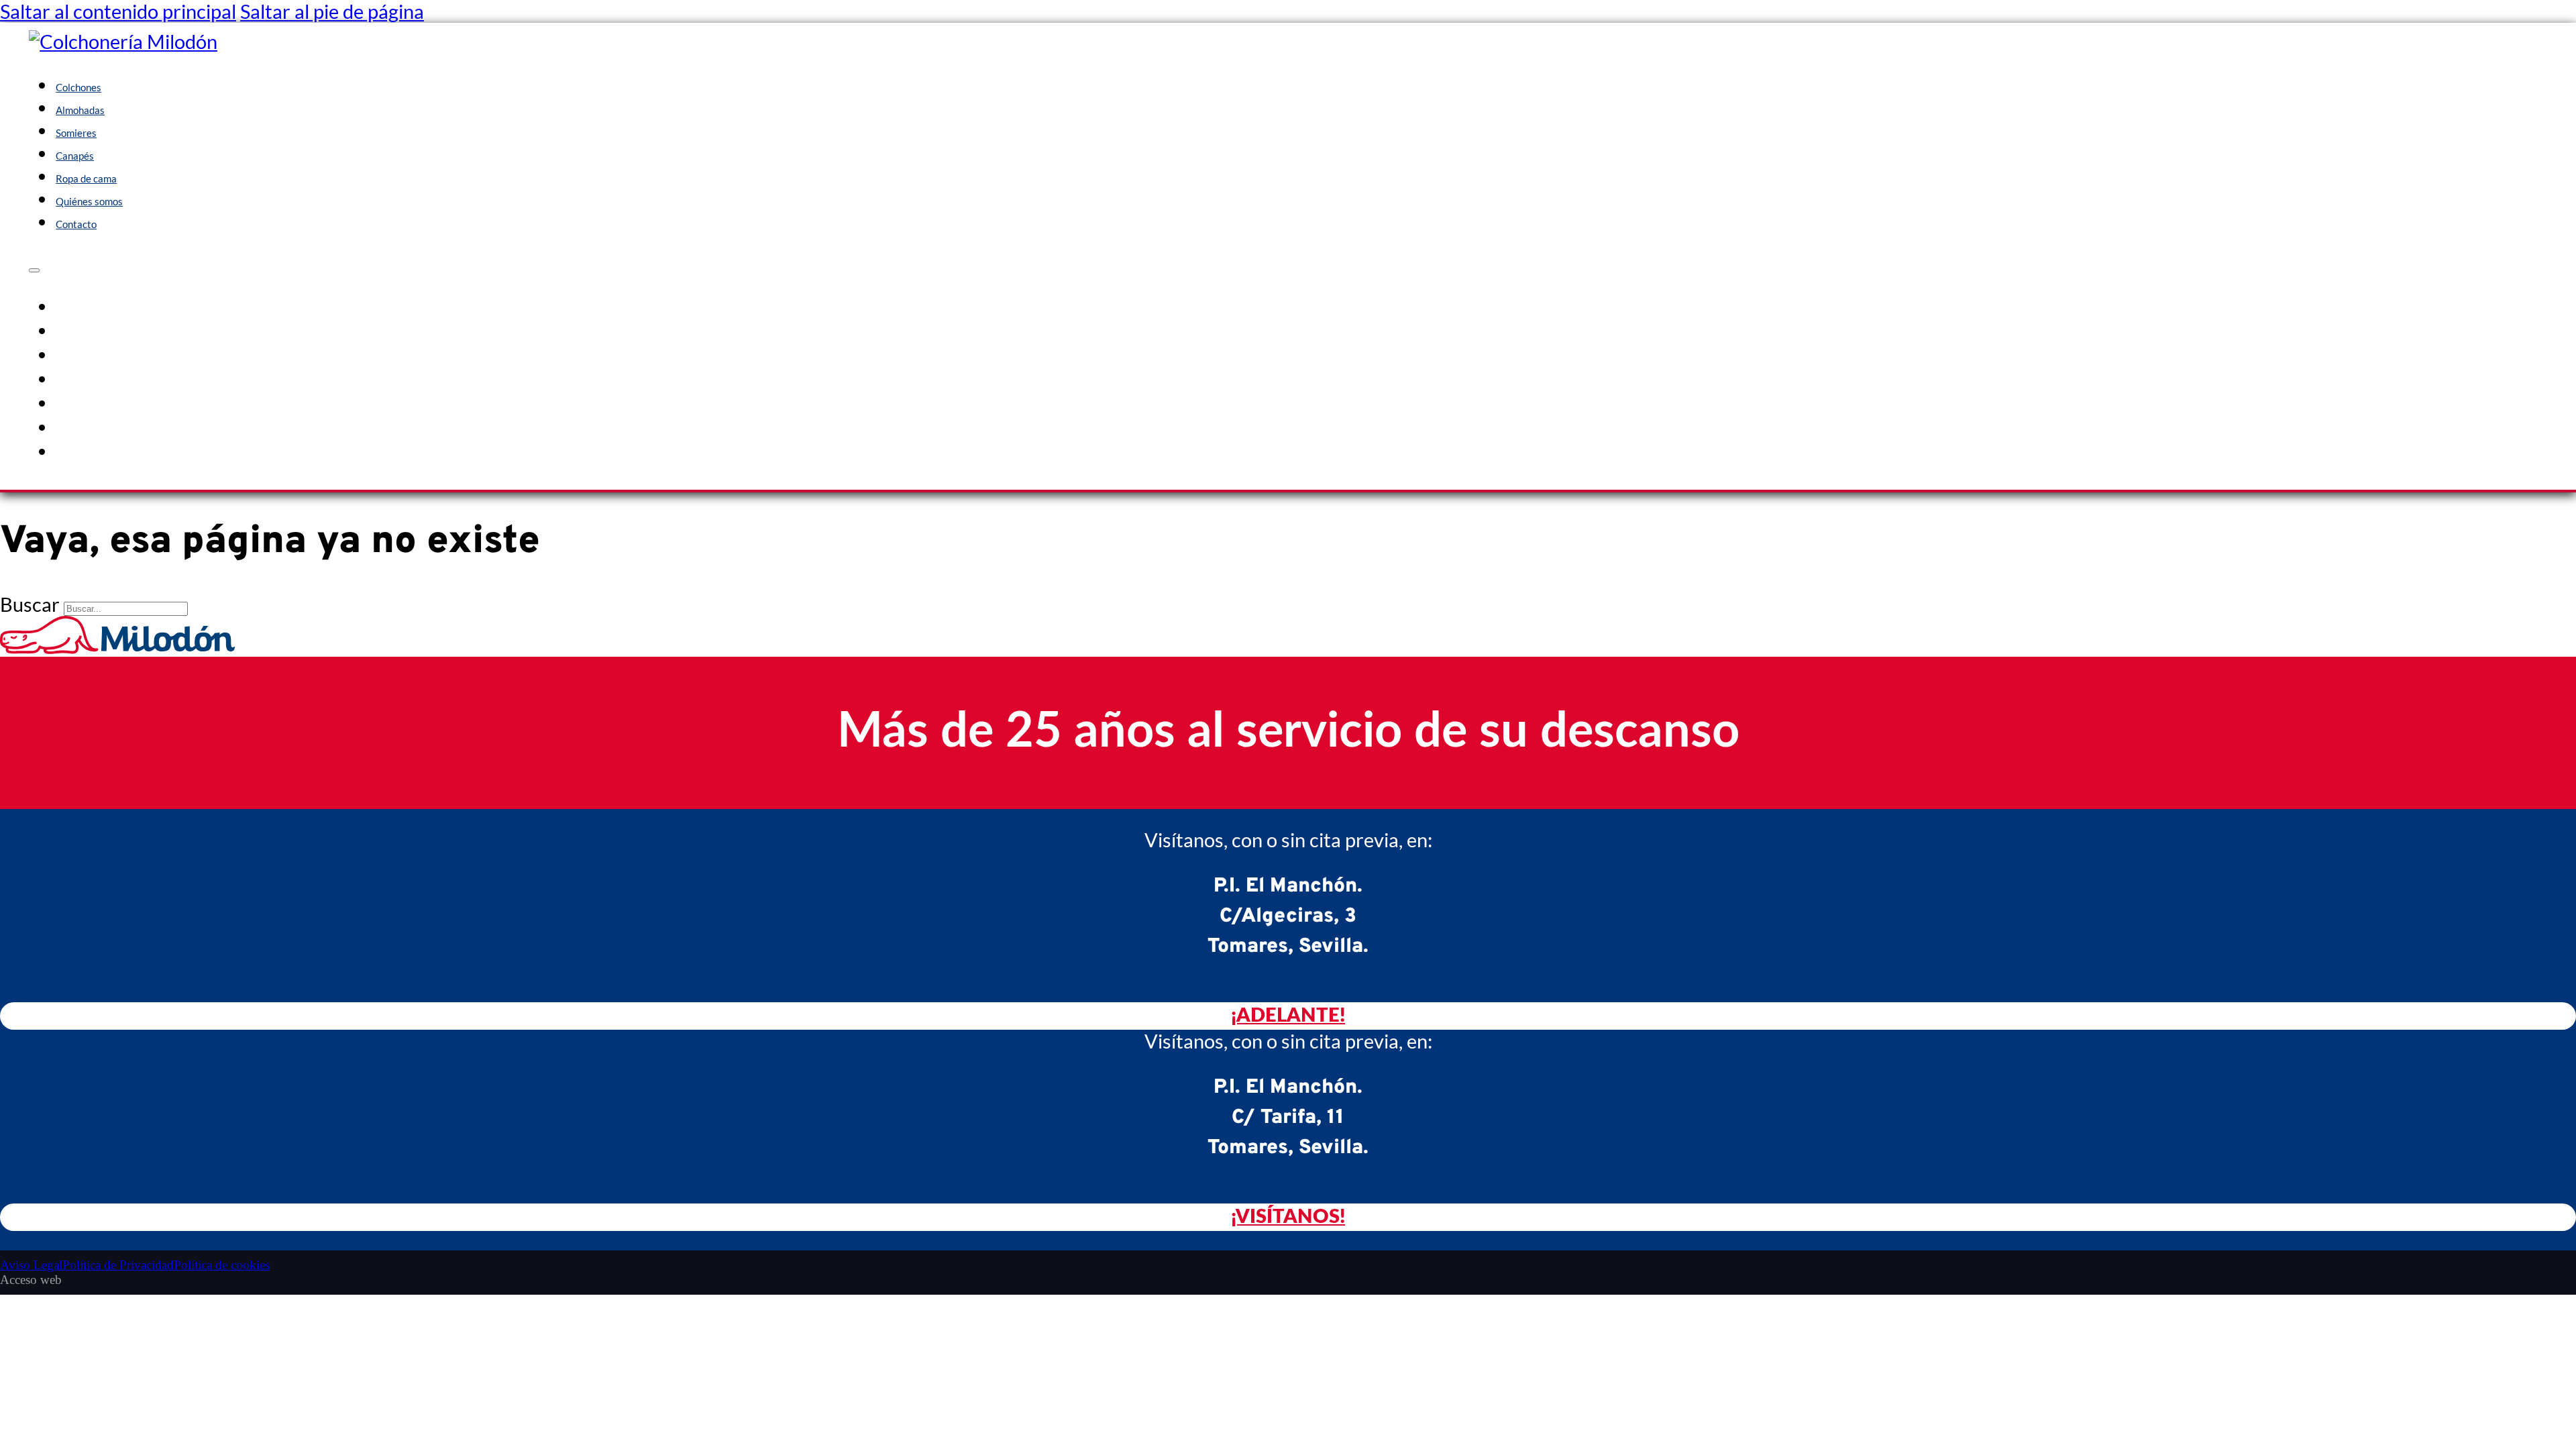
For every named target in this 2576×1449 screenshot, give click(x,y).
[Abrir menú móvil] (34, 270)
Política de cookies (222, 1265)
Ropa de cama (86, 178)
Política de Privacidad (118, 1265)
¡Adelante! (1288, 1016)
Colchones (78, 87)
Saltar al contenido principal (118, 11)
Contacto (76, 224)
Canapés (75, 156)
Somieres (76, 133)
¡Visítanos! (1288, 1217)
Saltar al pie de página (332, 11)
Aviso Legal (31, 1265)
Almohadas (80, 110)
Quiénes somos (89, 201)
